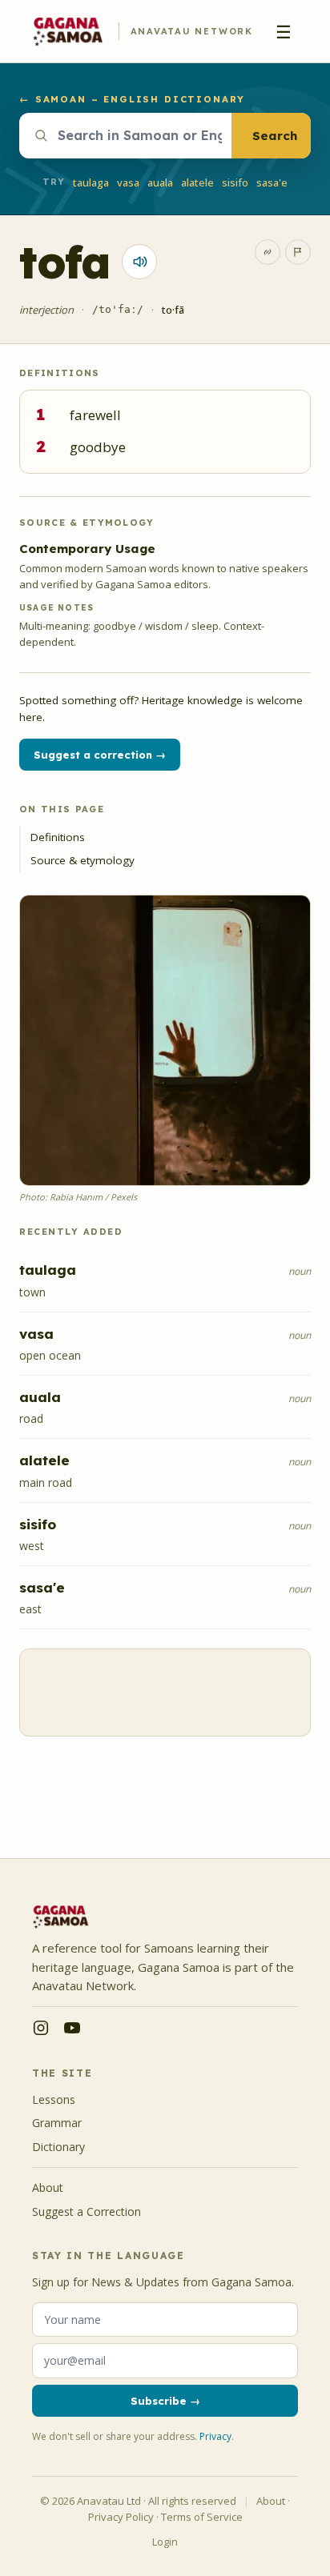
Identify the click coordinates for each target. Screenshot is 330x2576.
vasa (128, 182)
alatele (197, 182)
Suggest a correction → (100, 755)
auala (160, 182)
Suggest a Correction (87, 2211)
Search (275, 136)
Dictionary (58, 2147)
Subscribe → (165, 2401)
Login (165, 2542)
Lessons (54, 2099)
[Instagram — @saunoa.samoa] (41, 2028)
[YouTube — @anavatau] (72, 2028)
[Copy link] (268, 252)
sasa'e (272, 182)
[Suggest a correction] (298, 252)
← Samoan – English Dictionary (132, 99)
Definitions (58, 837)
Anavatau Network (192, 31)
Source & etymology (82, 860)
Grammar (57, 2123)
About (48, 2187)
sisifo (235, 182)
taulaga (91, 182)
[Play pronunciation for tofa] (139, 262)
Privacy (215, 2436)
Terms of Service (202, 2517)
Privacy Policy (121, 2517)
